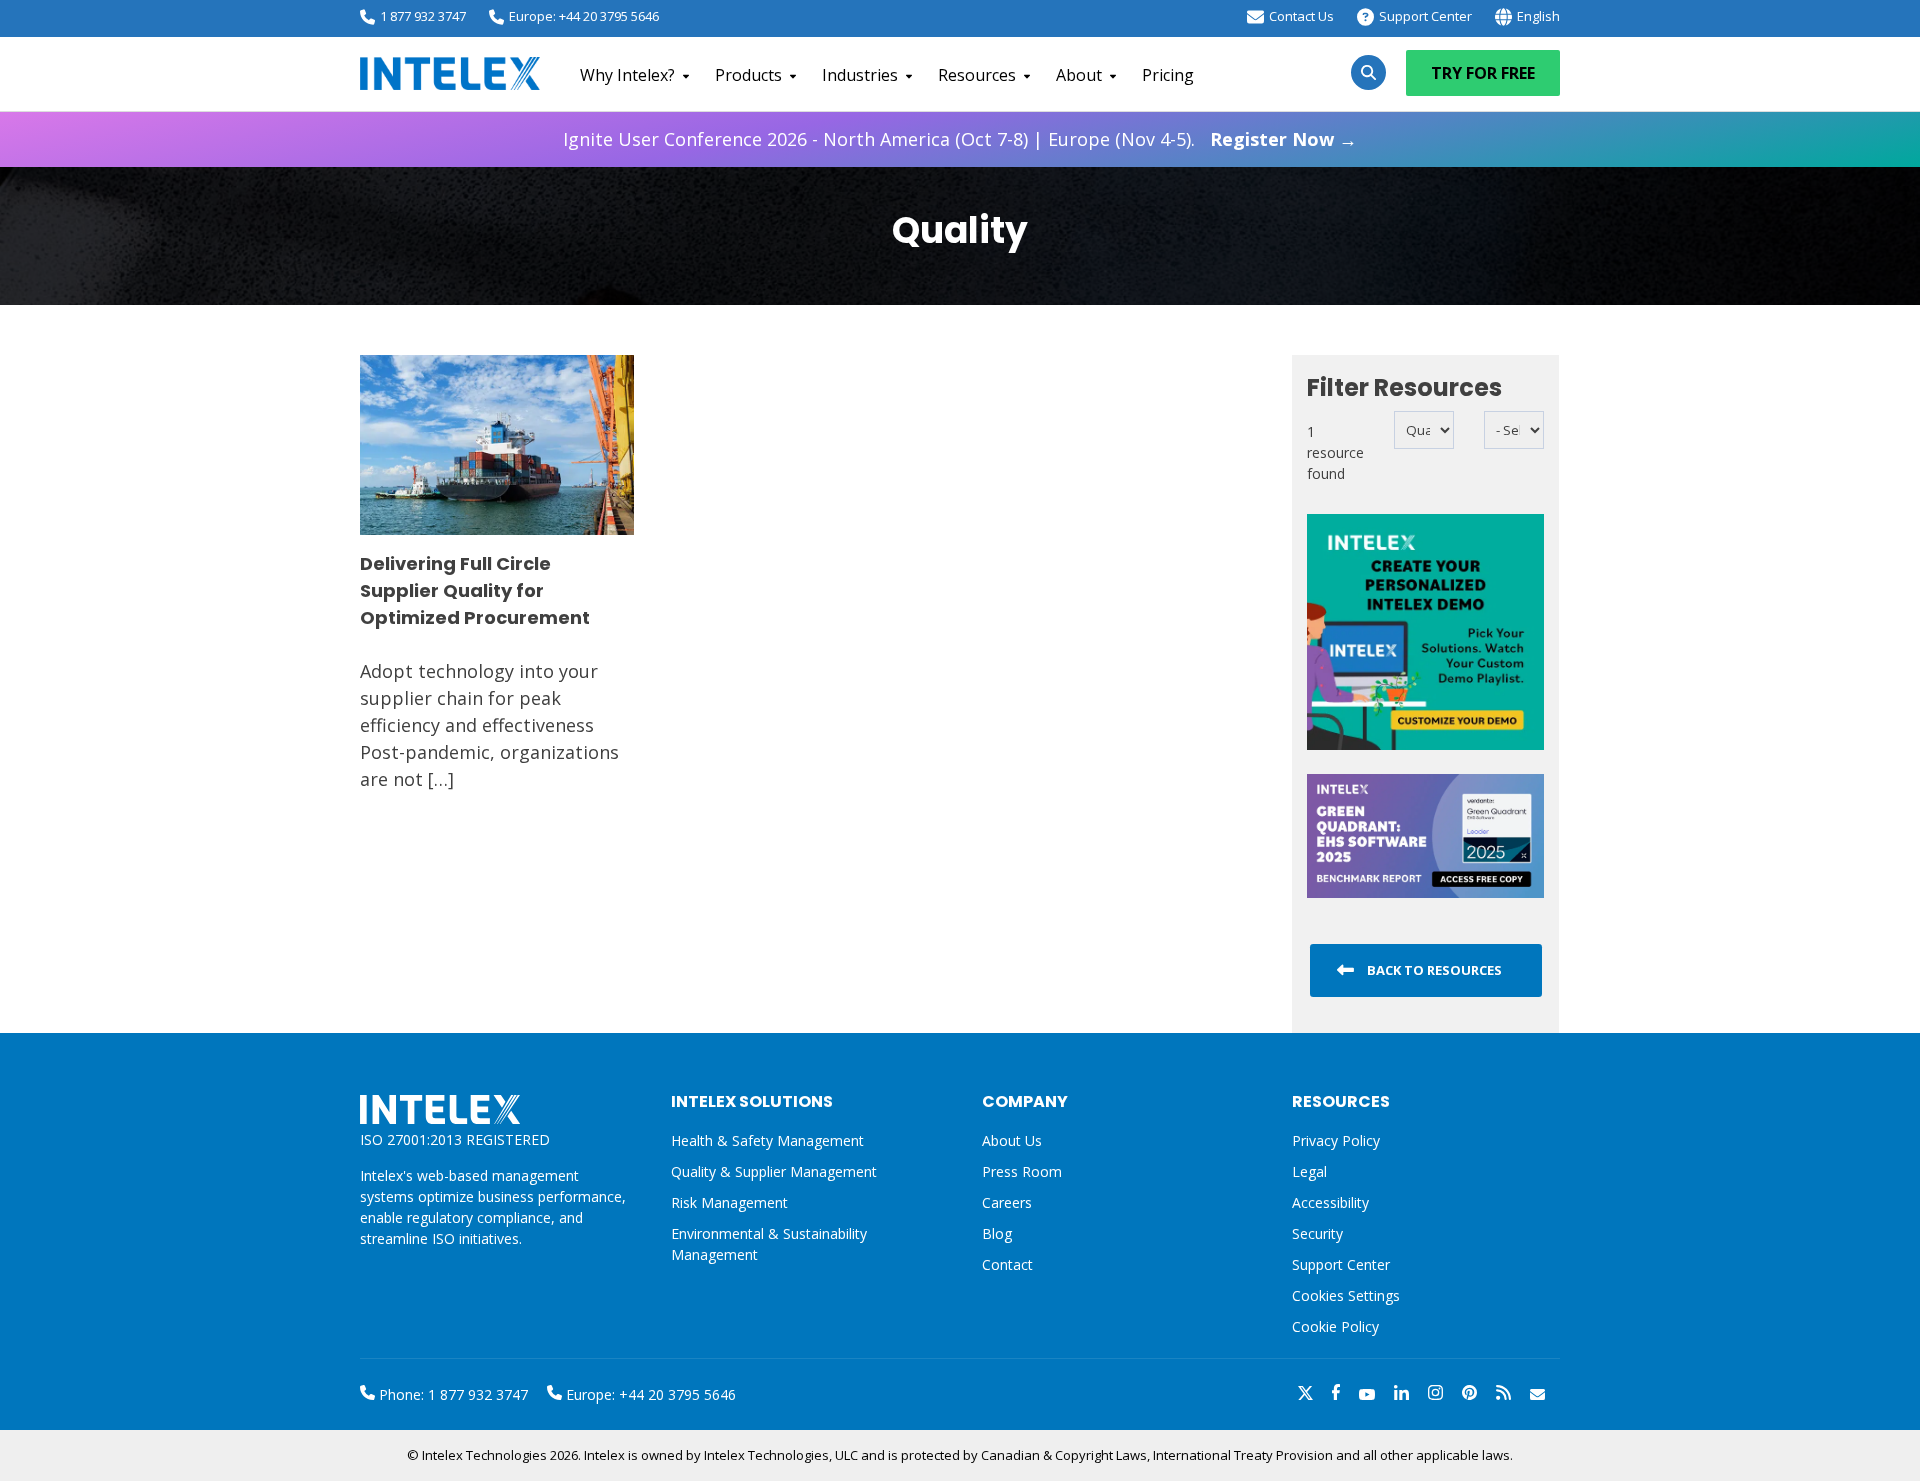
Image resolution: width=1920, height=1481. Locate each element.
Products (748, 75)
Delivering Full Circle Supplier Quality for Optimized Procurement (475, 590)
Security (1317, 1233)
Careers (1007, 1202)
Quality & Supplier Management (774, 1171)
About (1079, 75)
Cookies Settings (1346, 1296)
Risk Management (729, 1202)
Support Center (1425, 16)
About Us (1012, 1140)
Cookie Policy (1335, 1326)
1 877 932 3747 (423, 16)
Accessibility (1330, 1202)
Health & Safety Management (767, 1140)
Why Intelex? (627, 75)
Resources (977, 75)
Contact (1007, 1264)
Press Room (1022, 1171)
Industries (860, 75)
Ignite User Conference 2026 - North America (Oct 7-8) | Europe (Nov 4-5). (960, 139)
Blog (997, 1233)
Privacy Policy (1336, 1140)
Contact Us (1301, 16)
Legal (1309, 1171)
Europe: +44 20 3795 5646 (584, 16)
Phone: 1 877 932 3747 (451, 1394)
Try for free (1483, 73)
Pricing (1168, 75)
